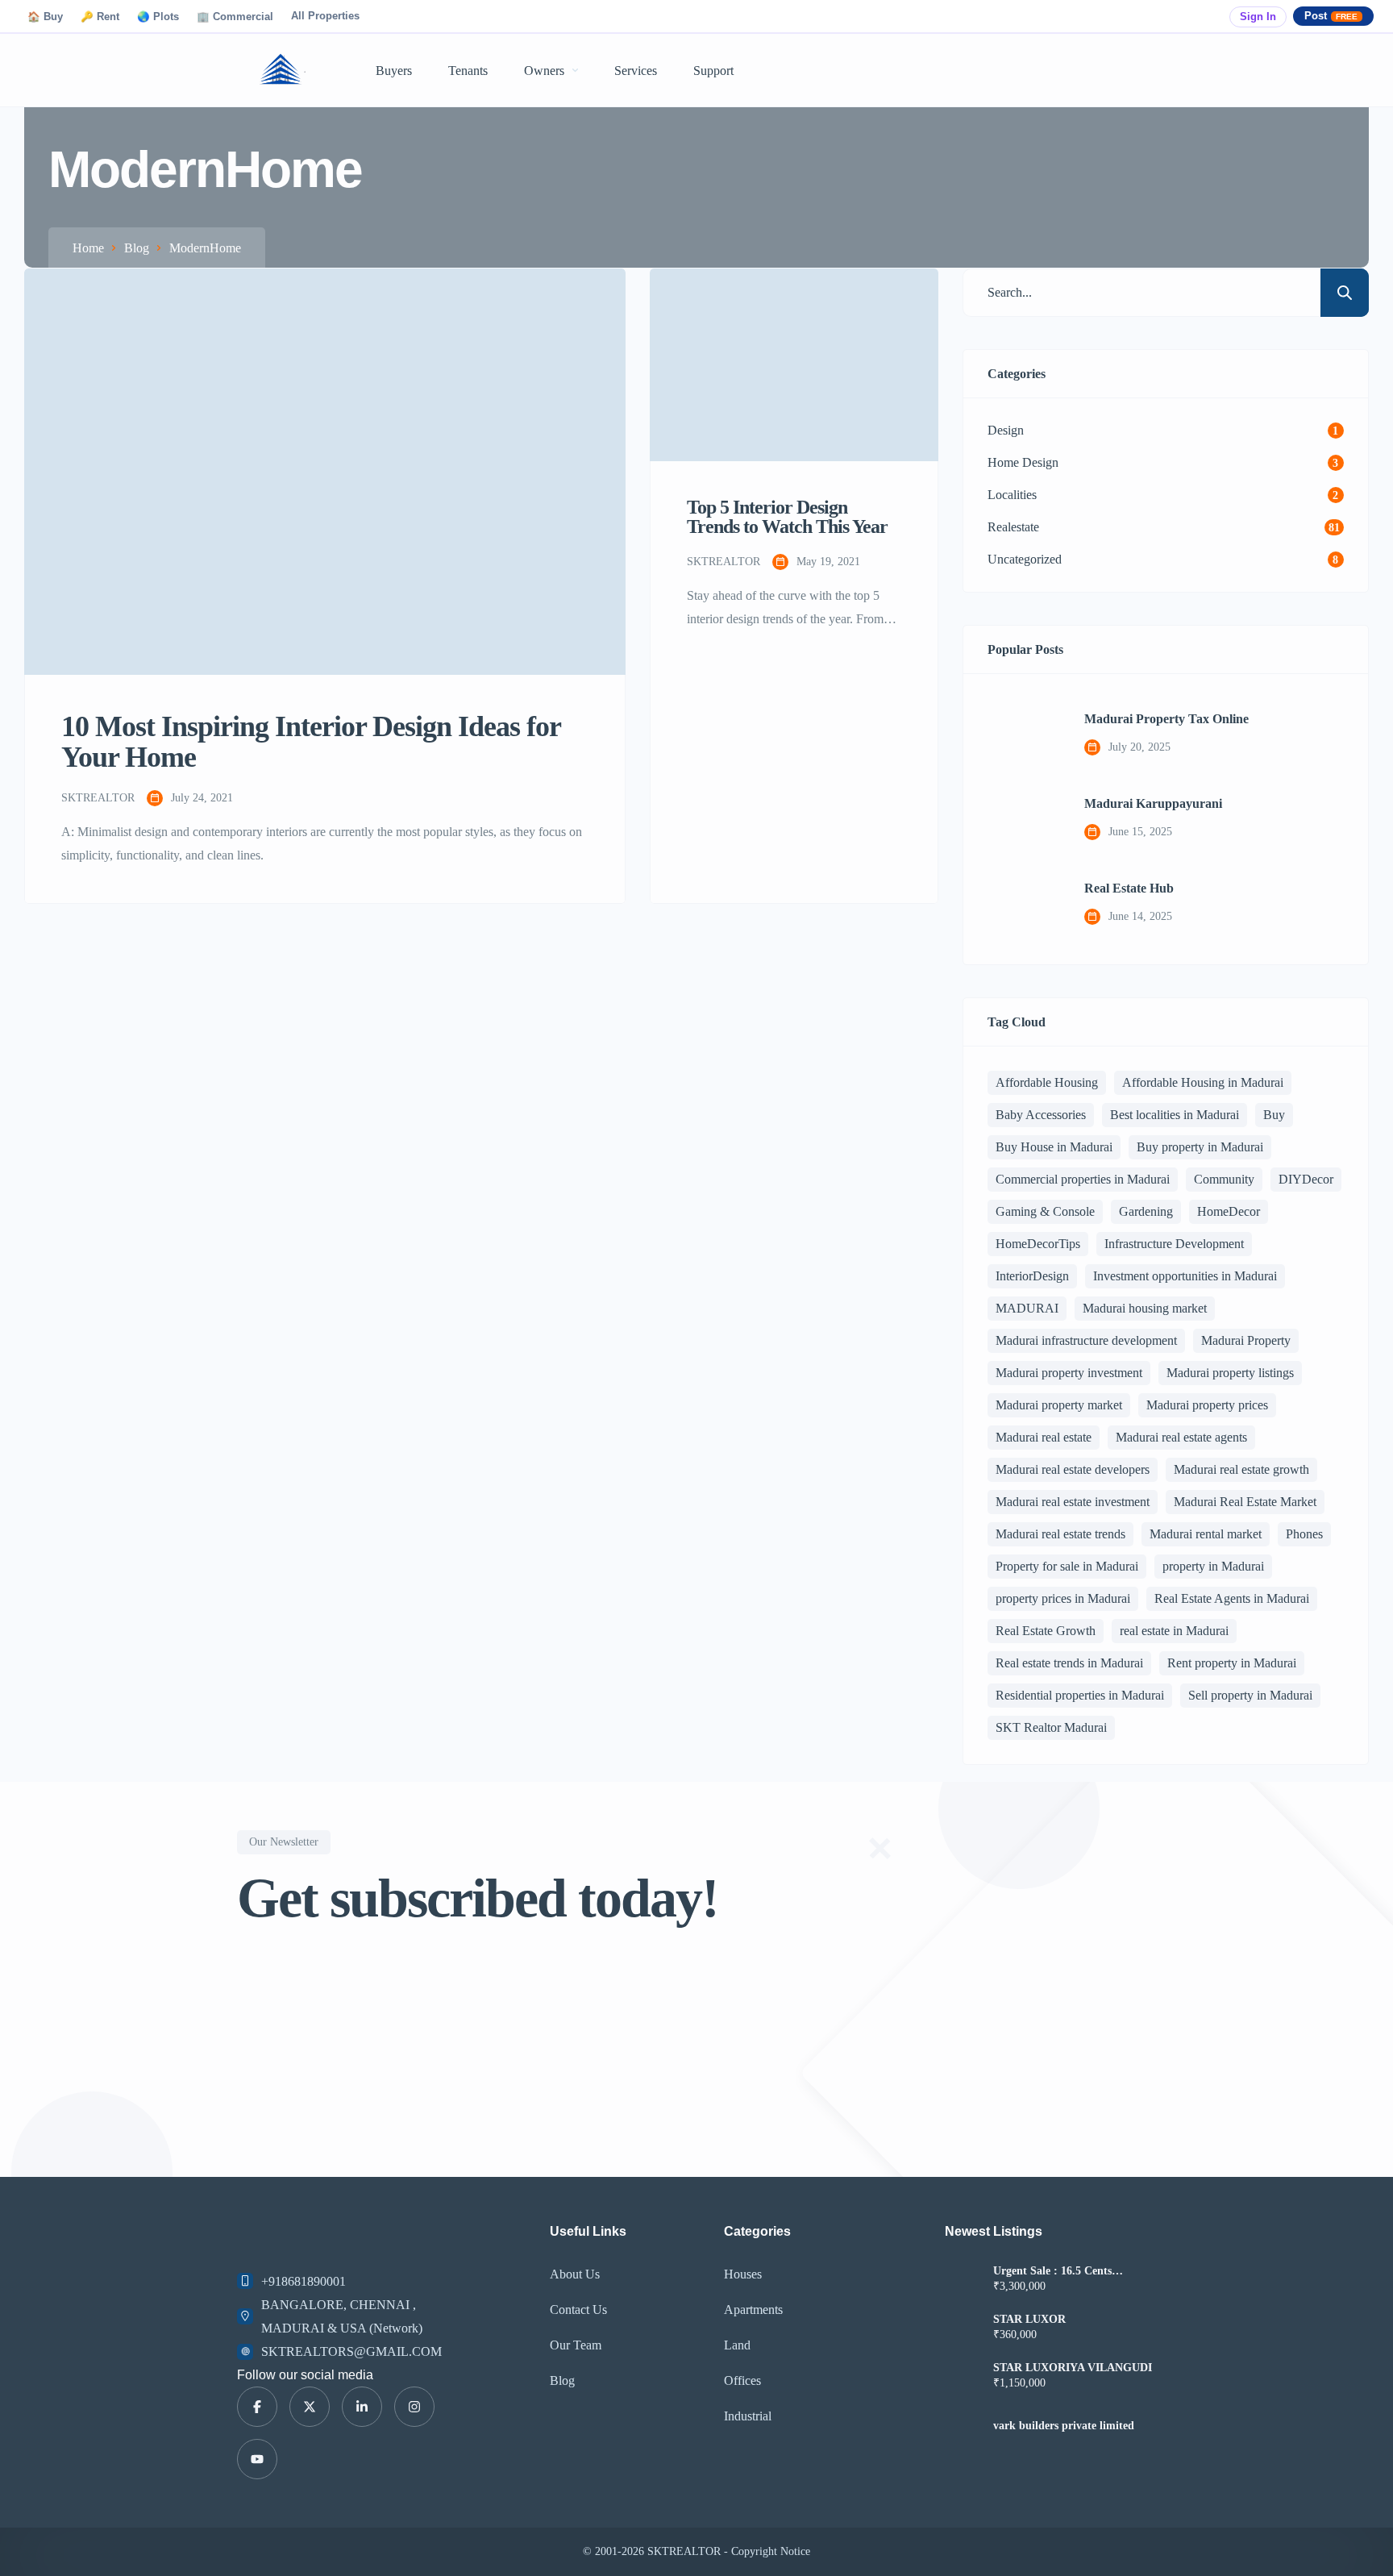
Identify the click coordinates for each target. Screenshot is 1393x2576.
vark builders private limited (1064, 2426)
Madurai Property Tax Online (1166, 719)
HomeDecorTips (1038, 1244)
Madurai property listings (1230, 1373)
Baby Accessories (1041, 1115)
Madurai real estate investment (1073, 1502)
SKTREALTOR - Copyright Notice (729, 2551)
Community (1224, 1179)
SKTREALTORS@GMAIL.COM (351, 2351)
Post (1331, 16)
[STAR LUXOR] (963, 2329)
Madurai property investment (1069, 1373)
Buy (1274, 1115)
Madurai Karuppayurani (1153, 804)
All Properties (325, 16)
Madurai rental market (1206, 1534)
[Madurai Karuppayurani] (1024, 819)
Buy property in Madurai (1200, 1147)
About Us (575, 2274)
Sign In (1258, 17)
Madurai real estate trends (1060, 1534)
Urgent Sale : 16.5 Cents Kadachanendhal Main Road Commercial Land (1064, 2271)
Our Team (576, 2345)
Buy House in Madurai (1054, 1147)
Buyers (394, 71)
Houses (743, 2274)
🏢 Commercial (235, 17)
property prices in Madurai (1063, 1598)
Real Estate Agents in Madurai (1232, 1598)
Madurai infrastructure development (1086, 1340)
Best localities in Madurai (1175, 1115)
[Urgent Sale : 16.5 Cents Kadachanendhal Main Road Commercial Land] (963, 2281)
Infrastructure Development (1174, 1244)
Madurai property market (1059, 1405)
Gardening (1146, 1211)
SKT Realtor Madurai (1051, 1727)
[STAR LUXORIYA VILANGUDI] (963, 2377)
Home (88, 248)
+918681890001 (304, 2281)
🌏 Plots (158, 17)
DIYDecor (1306, 1179)
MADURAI (1027, 1308)
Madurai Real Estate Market (1245, 1502)
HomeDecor (1229, 1211)
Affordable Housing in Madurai (1203, 1082)
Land (737, 2345)
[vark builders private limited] (963, 2426)
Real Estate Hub (1129, 888)
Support (713, 71)
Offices (742, 2380)
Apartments (753, 2310)
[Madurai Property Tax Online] (1024, 735)
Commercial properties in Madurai (1083, 1179)
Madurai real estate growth (1241, 1469)
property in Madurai (1213, 1566)
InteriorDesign (1032, 1276)
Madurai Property (1246, 1340)
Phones (1304, 1534)
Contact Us (578, 2310)
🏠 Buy (45, 17)
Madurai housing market (1145, 1308)
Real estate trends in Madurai (1069, 1663)
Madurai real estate (1044, 1437)
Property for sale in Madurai (1067, 1566)
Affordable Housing (1047, 1082)
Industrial (748, 2416)
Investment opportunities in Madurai (1185, 1276)
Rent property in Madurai (1232, 1663)
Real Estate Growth (1046, 1631)
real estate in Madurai (1174, 1631)
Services (636, 71)
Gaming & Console (1045, 1211)
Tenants (468, 71)
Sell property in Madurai (1250, 1695)
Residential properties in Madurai (1080, 1695)
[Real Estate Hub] (1024, 904)
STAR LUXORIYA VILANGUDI (1073, 2368)
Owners (544, 71)
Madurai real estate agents (1181, 1437)
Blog (137, 248)
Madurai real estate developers (1073, 1469)
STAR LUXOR (1029, 2320)
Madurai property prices (1207, 1405)
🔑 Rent (100, 17)
